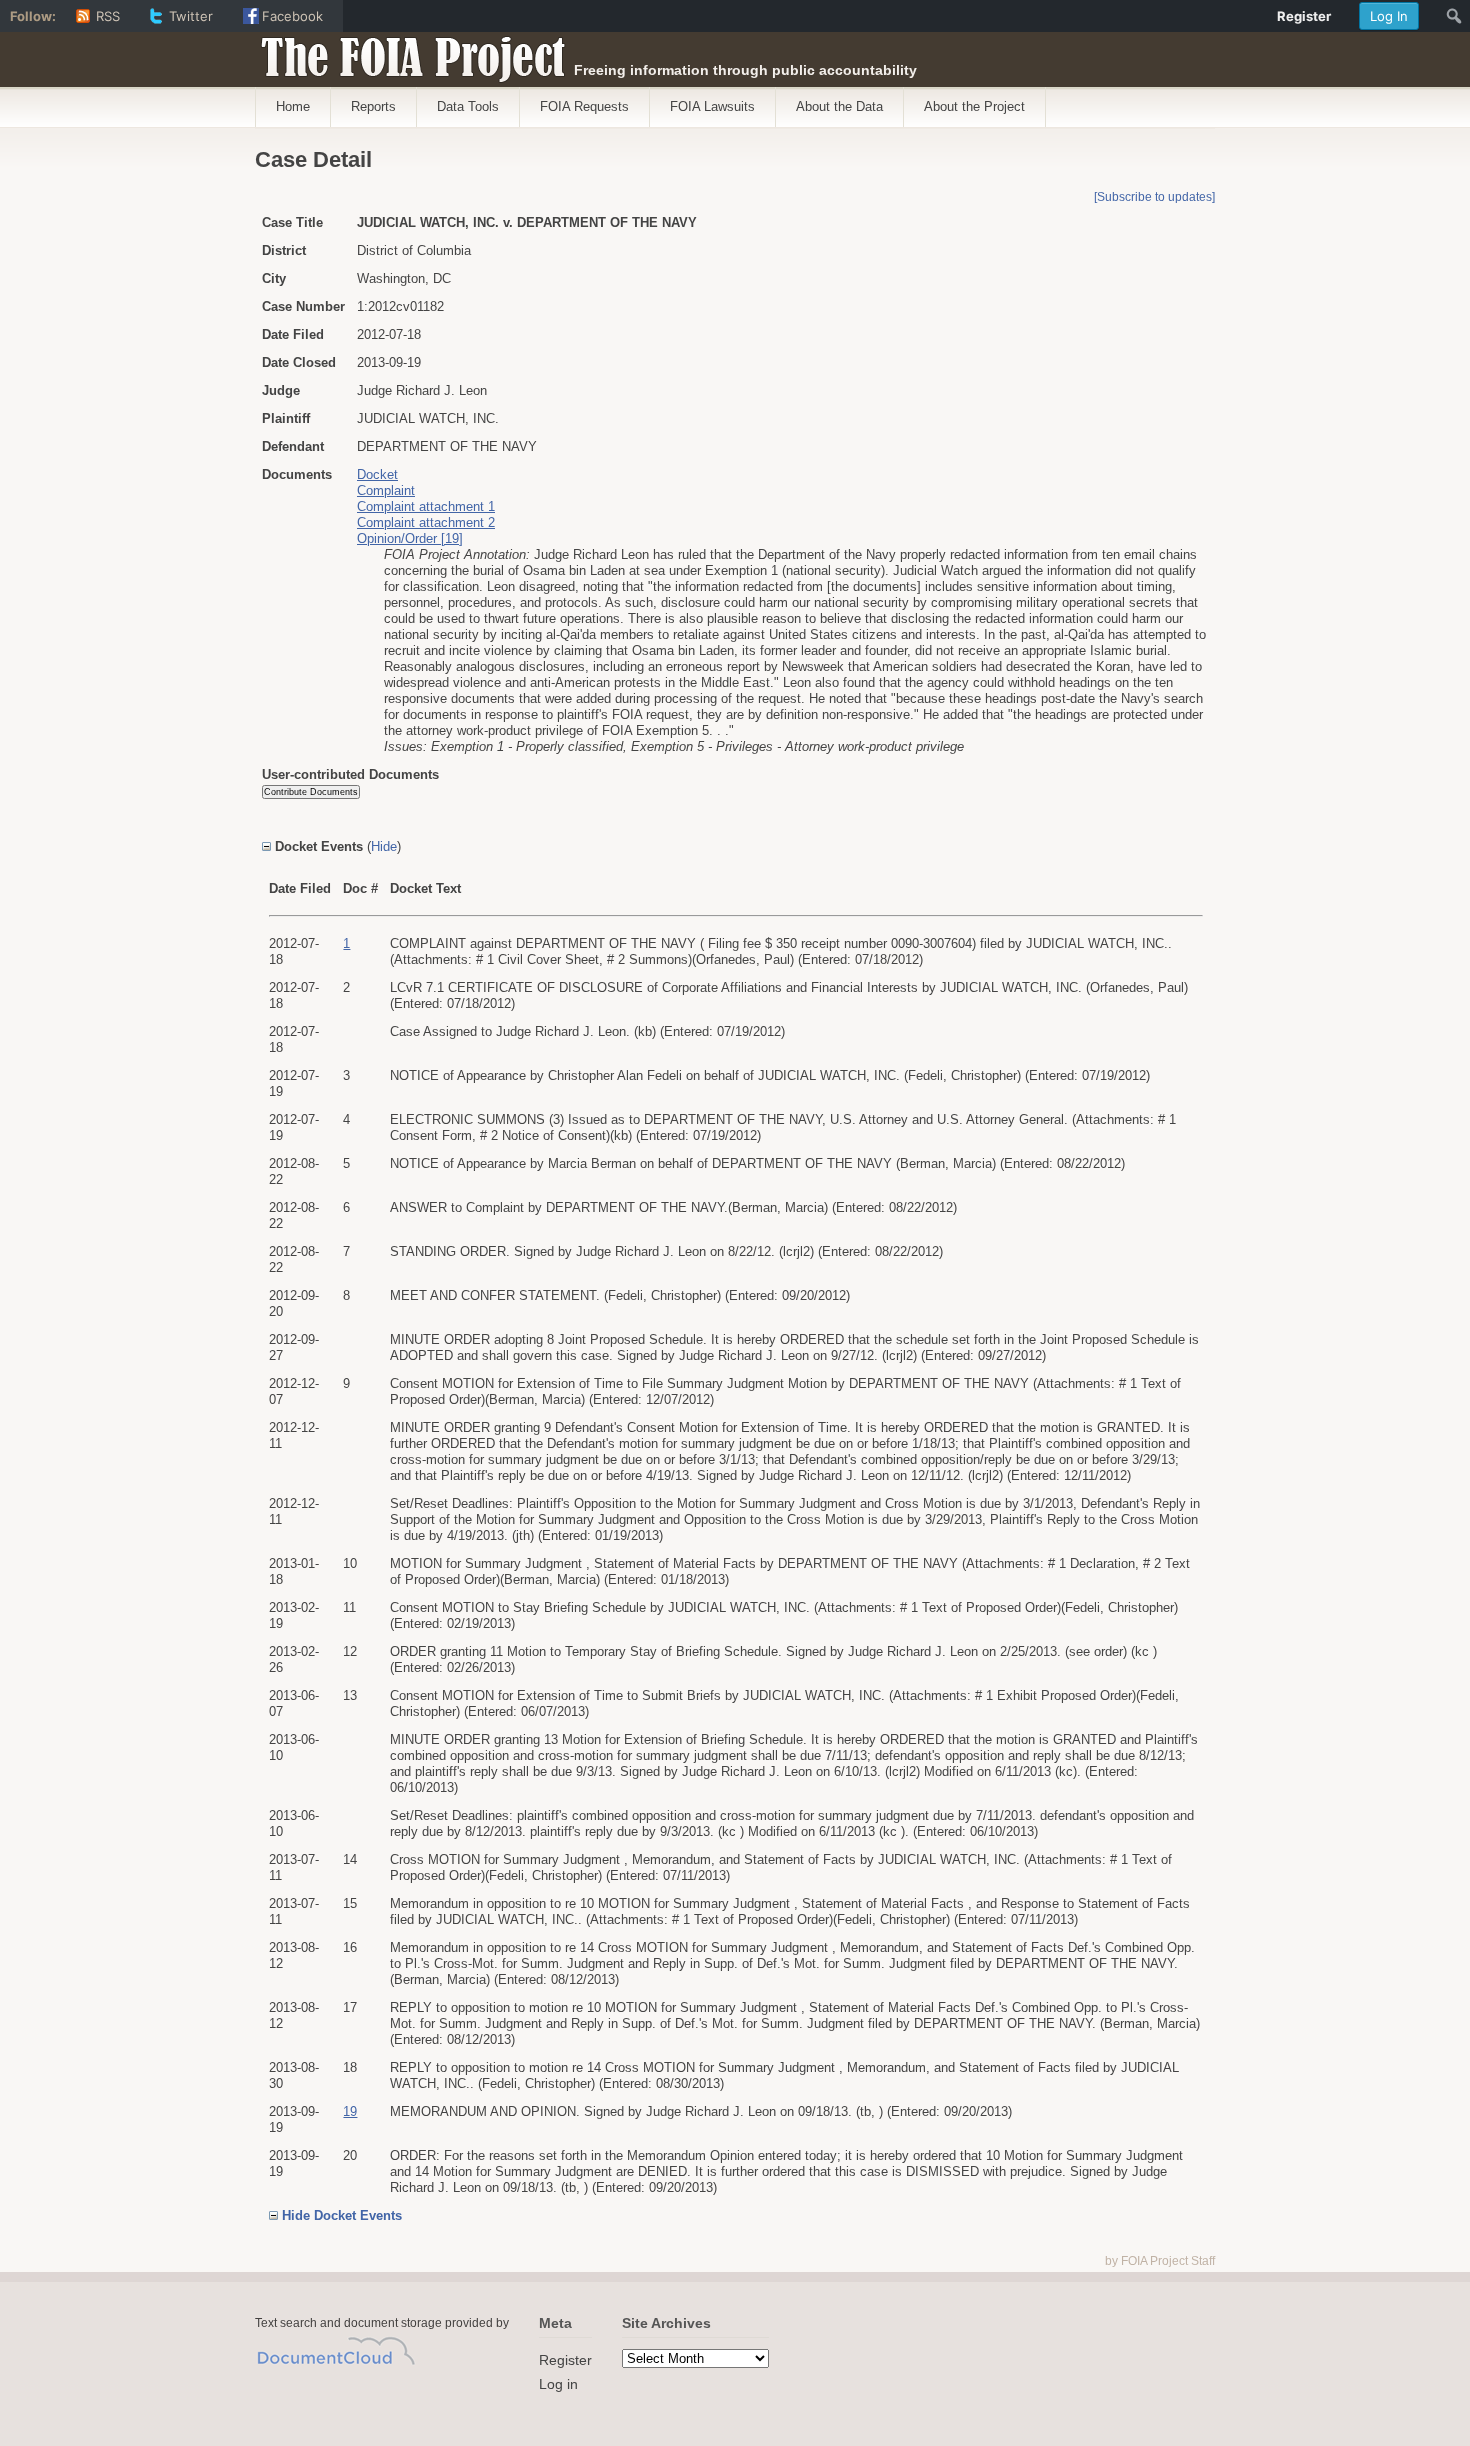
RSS (108, 16)
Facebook (292, 16)
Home (293, 106)
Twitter (191, 16)
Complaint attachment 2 (426, 522)
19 (350, 2111)
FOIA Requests (584, 106)
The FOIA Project (407, 52)
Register (565, 2360)
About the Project (974, 106)
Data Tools (468, 106)
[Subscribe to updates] (1154, 197)
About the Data (839, 106)
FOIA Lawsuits (712, 106)
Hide (384, 846)
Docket (377, 474)
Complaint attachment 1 (426, 506)
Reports (373, 106)
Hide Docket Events (342, 2215)
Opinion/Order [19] (410, 538)
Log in (558, 2384)
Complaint (386, 490)
